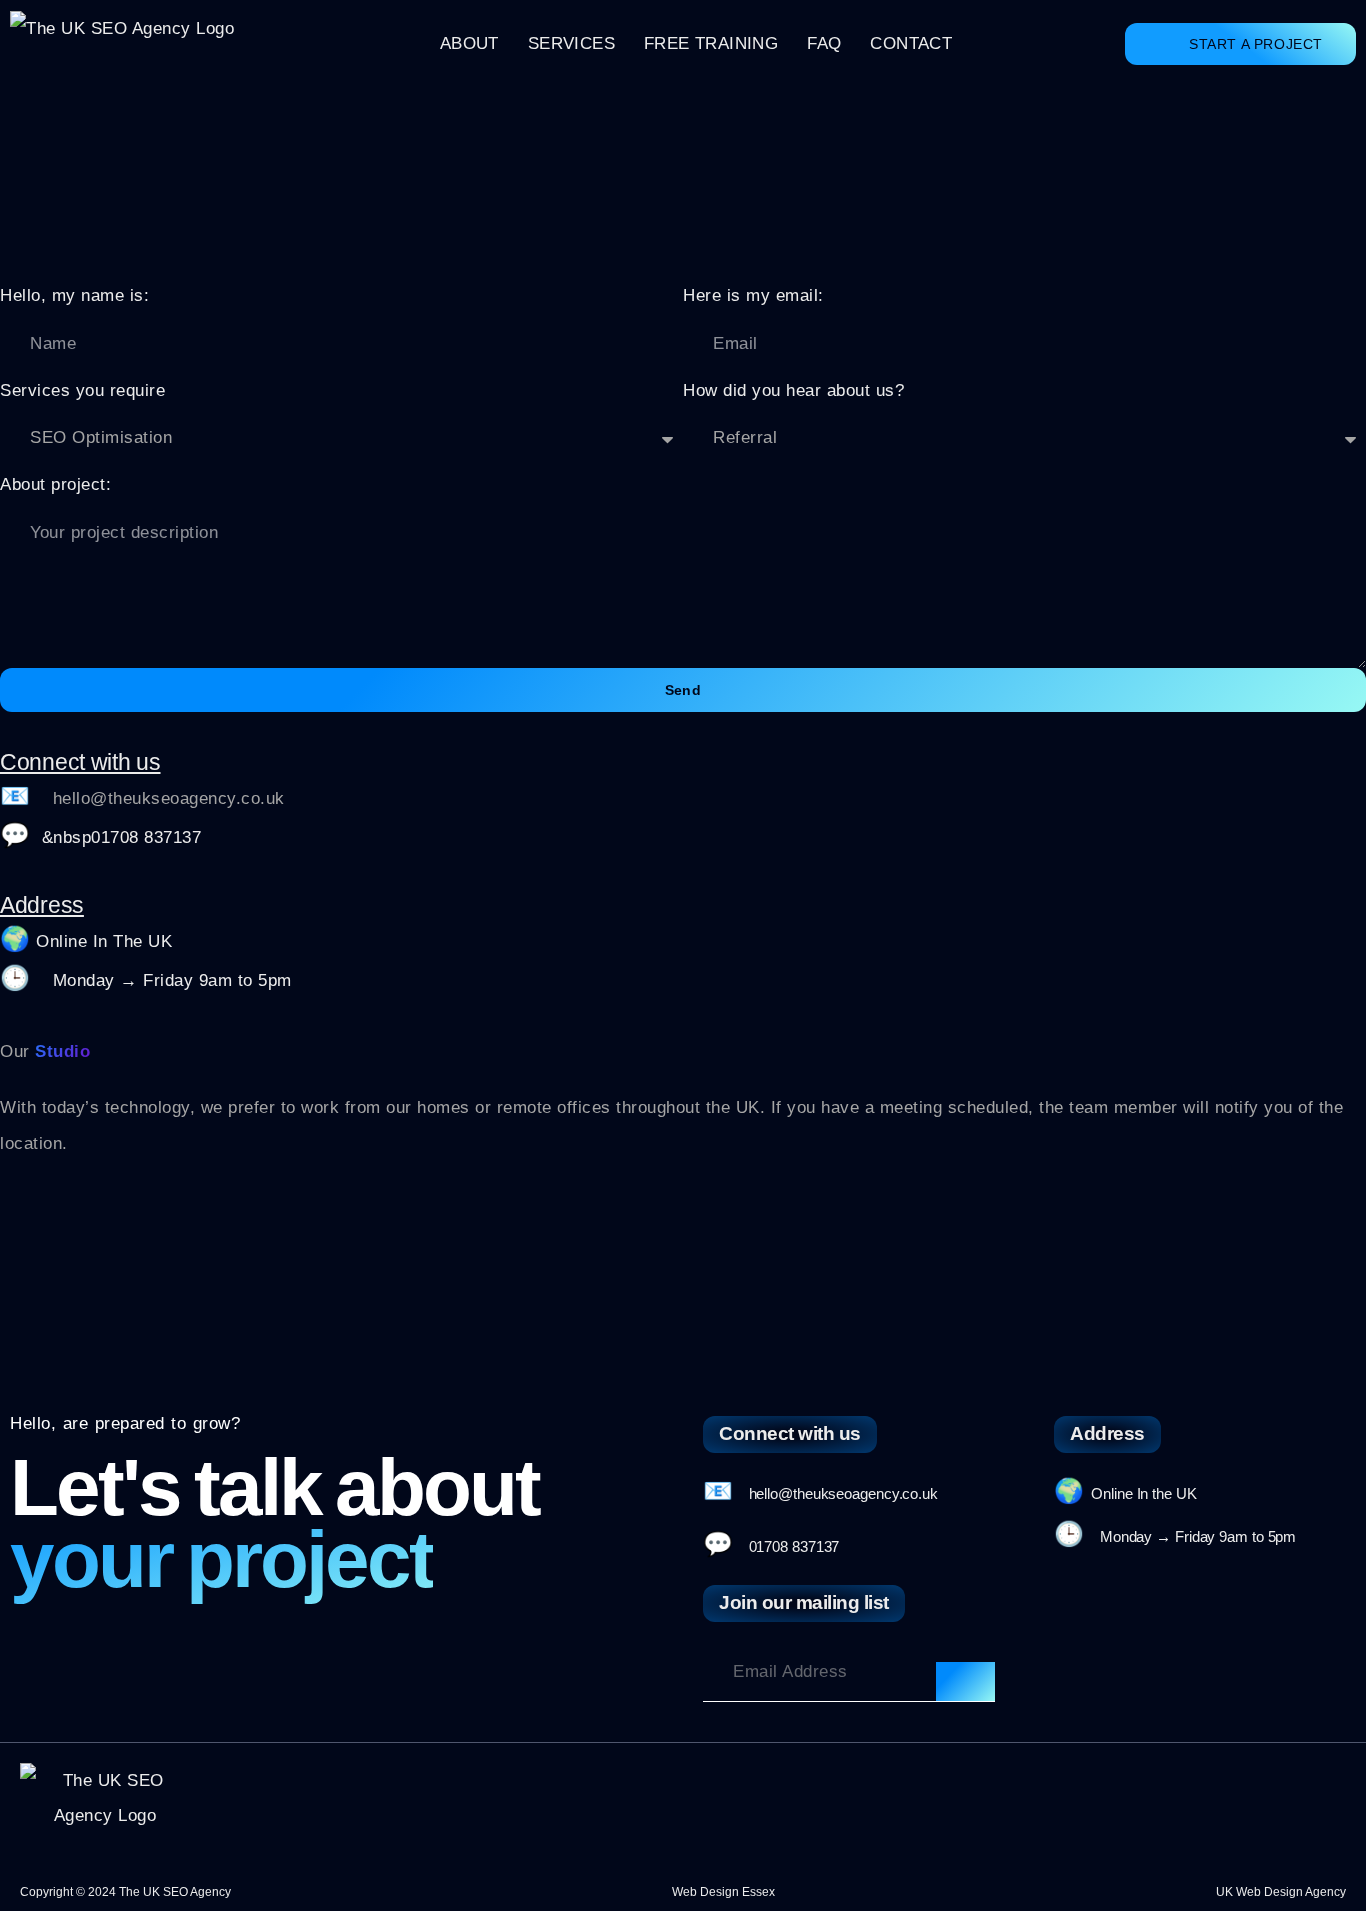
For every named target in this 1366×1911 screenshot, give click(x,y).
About (469, 43)
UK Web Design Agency (1281, 1892)
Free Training (711, 43)
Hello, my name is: (74, 295)
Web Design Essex (723, 1892)
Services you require (82, 390)
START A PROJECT (1256, 44)
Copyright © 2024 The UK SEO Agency (125, 1892)
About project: (55, 484)
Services (571, 43)
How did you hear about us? (793, 390)
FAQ (824, 43)
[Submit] (965, 1682)
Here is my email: (753, 295)
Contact (911, 43)
